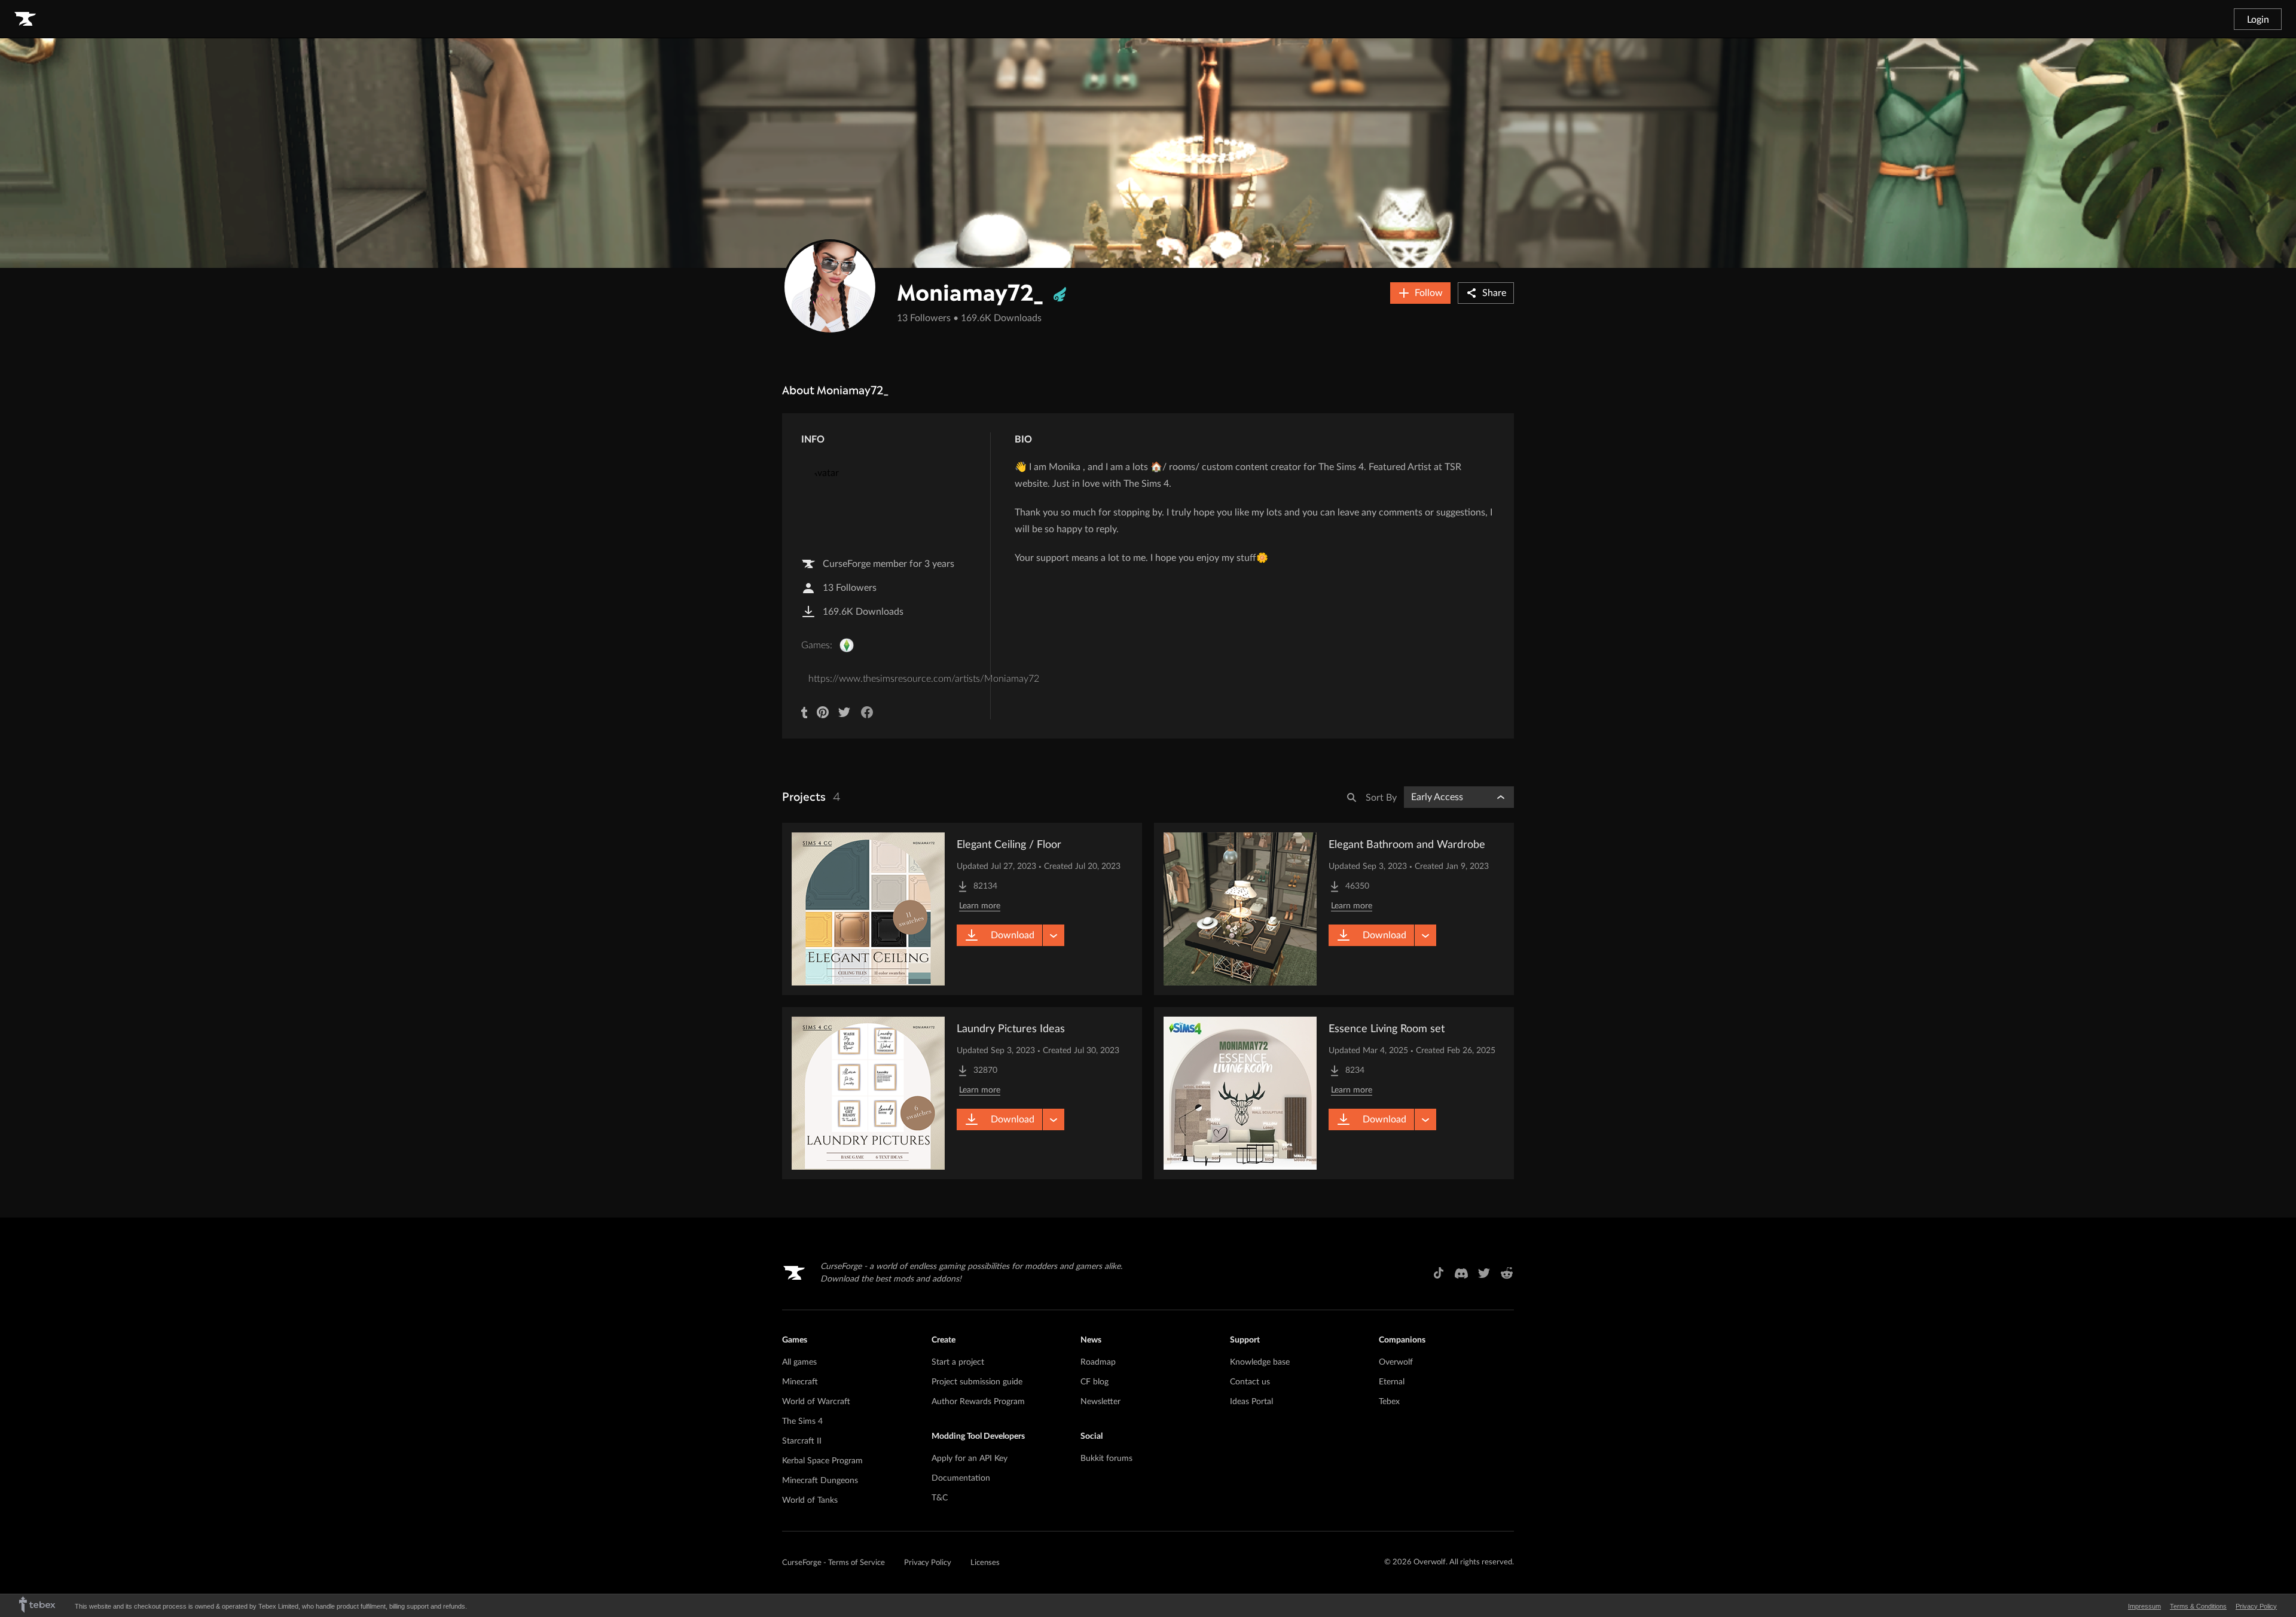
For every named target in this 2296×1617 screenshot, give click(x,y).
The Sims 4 (802, 1421)
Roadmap (1098, 1362)
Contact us (1250, 1382)
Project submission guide (977, 1382)
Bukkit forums (1106, 1459)
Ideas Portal (1251, 1402)
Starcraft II (802, 1441)
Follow (1429, 293)
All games (799, 1362)
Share (1494, 293)
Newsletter (1100, 1402)
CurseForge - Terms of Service (833, 1563)
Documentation (961, 1478)
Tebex (1389, 1402)
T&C (940, 1498)
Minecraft (800, 1382)
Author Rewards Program (978, 1402)
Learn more (980, 906)
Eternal (1392, 1382)
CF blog (1094, 1382)
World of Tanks (810, 1500)
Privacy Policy (928, 1563)
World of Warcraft (816, 1402)
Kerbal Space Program (822, 1461)
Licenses (985, 1563)
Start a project (958, 1362)
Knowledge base (1260, 1362)
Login (2258, 20)
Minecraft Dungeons (820, 1481)
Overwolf (1396, 1362)
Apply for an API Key (970, 1459)
